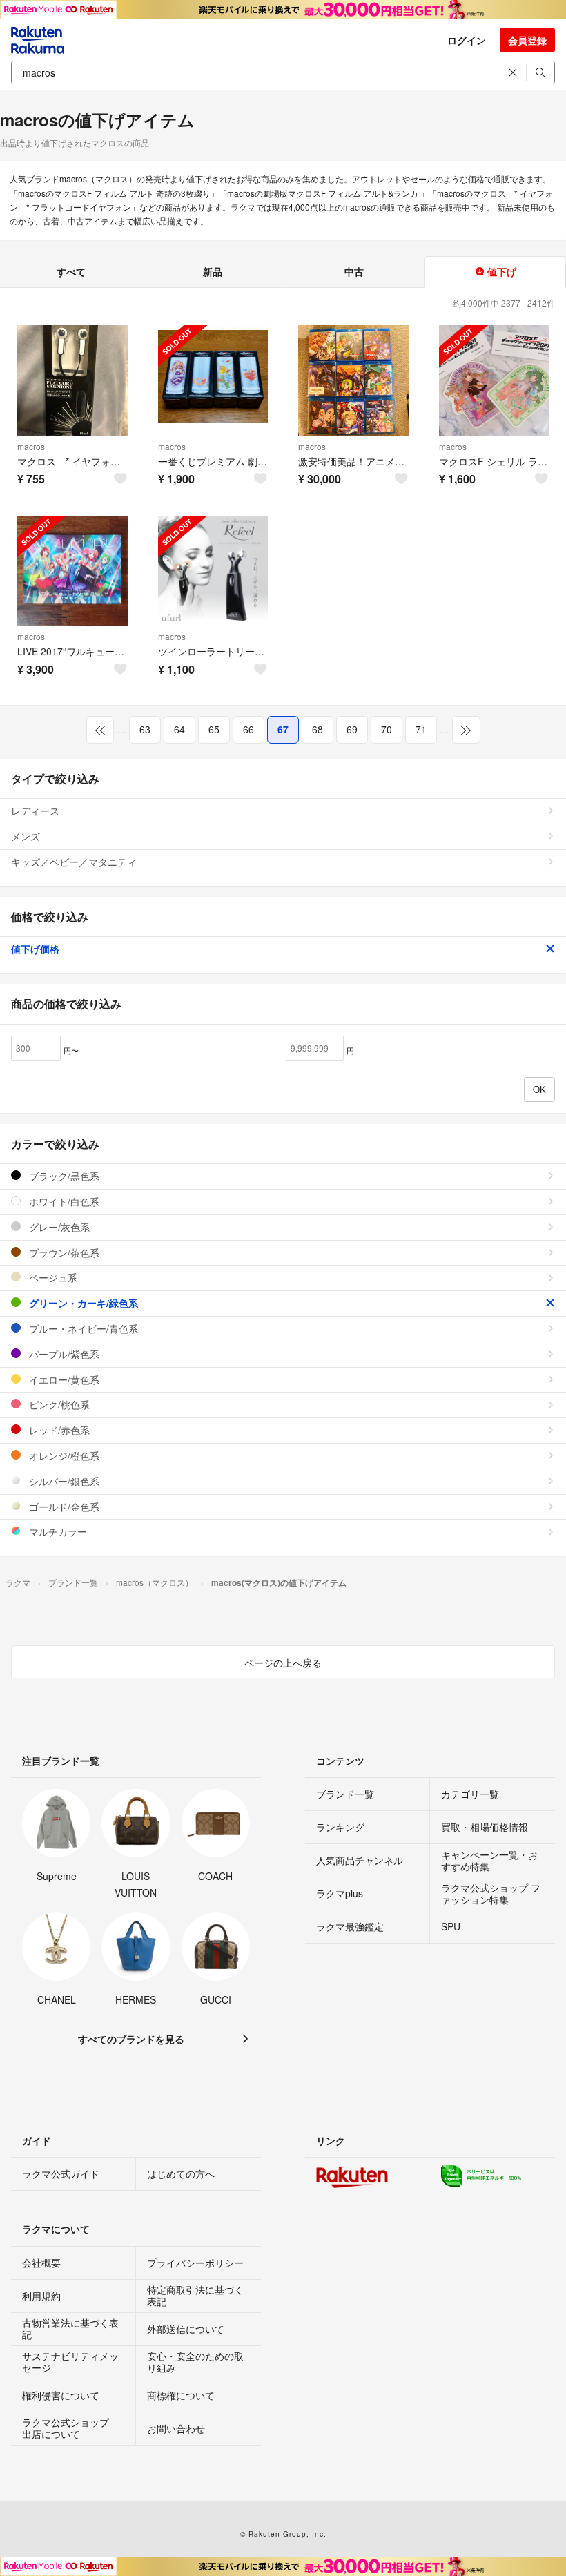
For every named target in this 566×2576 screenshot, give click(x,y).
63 (145, 729)
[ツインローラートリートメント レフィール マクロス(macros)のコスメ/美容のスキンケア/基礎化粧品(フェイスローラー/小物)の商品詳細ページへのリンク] (213, 571)
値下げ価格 (35, 949)
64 (179, 729)
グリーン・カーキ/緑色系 (82, 1303)
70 (387, 729)
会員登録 (527, 40)
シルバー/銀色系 (63, 1481)
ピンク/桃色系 (58, 1404)
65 (214, 729)
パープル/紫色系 (63, 1354)
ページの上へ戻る (283, 1663)
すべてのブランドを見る (131, 2039)
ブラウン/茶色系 (63, 1252)
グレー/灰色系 (58, 1227)
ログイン (467, 40)
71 (421, 729)
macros (31, 446)
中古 (354, 271)
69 (352, 729)
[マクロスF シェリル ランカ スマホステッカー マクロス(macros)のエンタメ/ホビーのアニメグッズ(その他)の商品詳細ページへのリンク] (494, 380)
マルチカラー (57, 1531)
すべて (71, 271)
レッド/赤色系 (58, 1430)
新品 (213, 271)
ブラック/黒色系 (63, 1176)
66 (248, 729)
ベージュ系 (52, 1277)
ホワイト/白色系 (63, 1201)
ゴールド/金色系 (63, 1507)
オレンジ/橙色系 (63, 1455)
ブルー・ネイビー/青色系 (82, 1328)
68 (318, 729)
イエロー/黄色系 (63, 1379)
